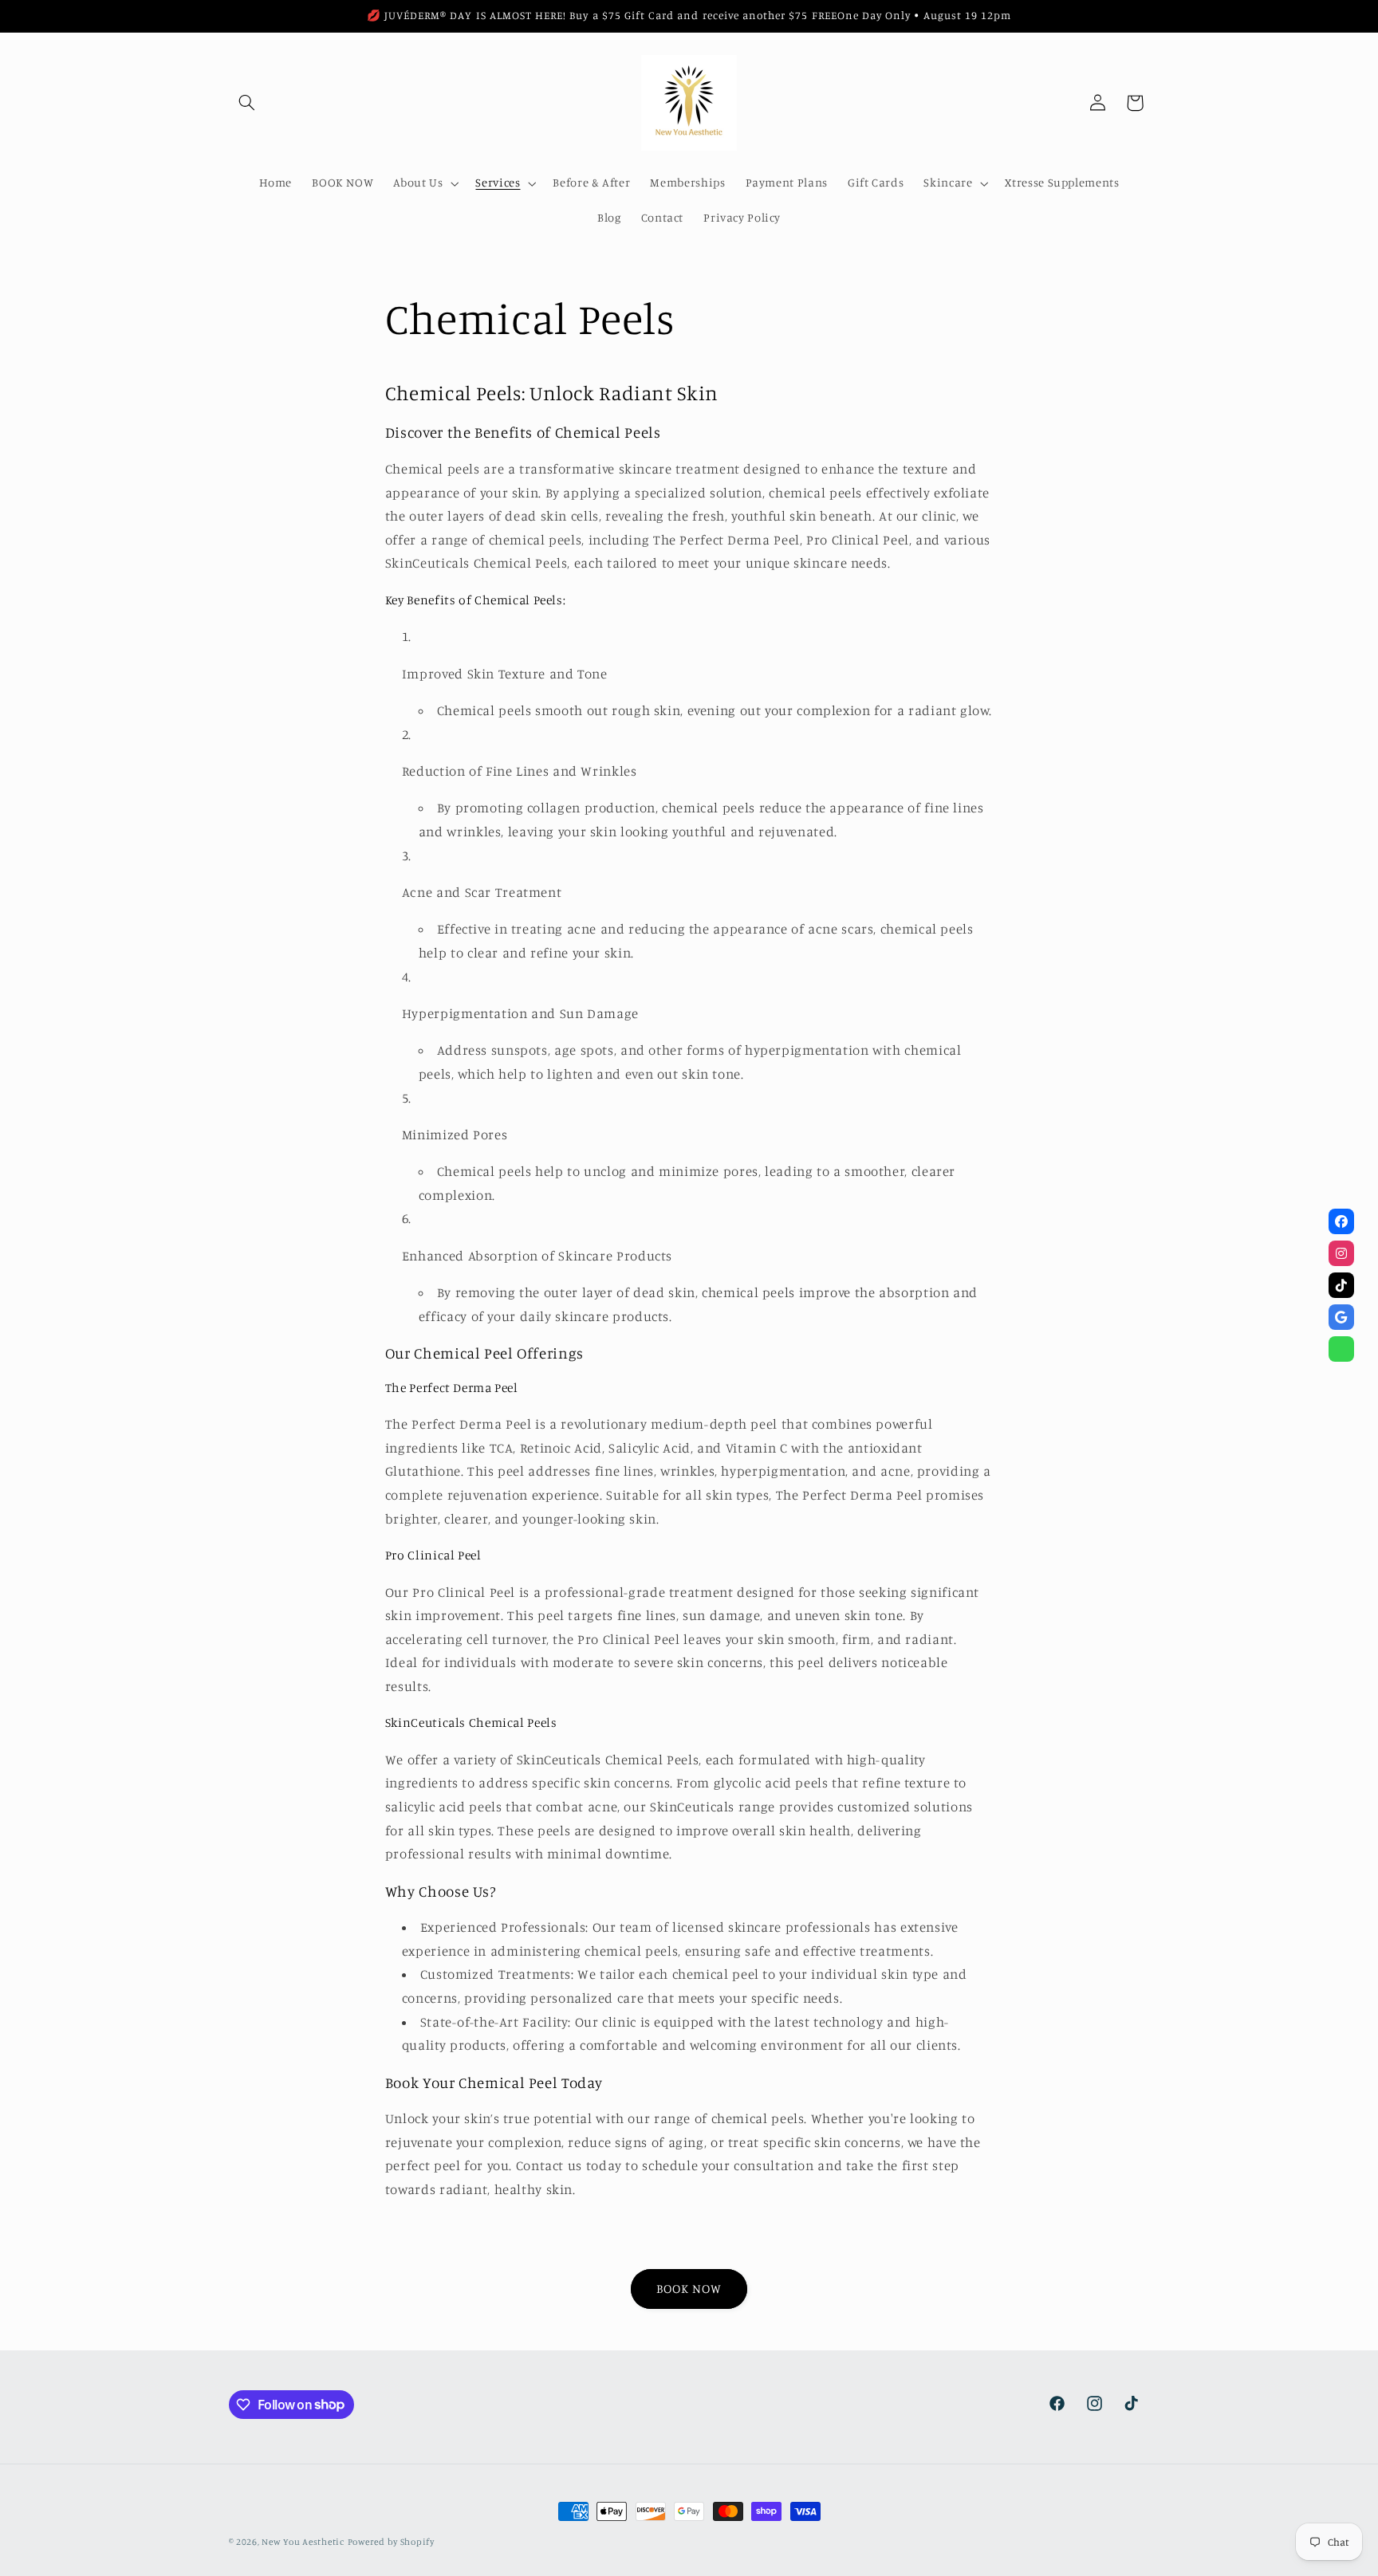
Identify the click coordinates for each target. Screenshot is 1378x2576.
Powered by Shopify (391, 2542)
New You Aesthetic (303, 2542)
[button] (247, 103)
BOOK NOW (689, 2289)
